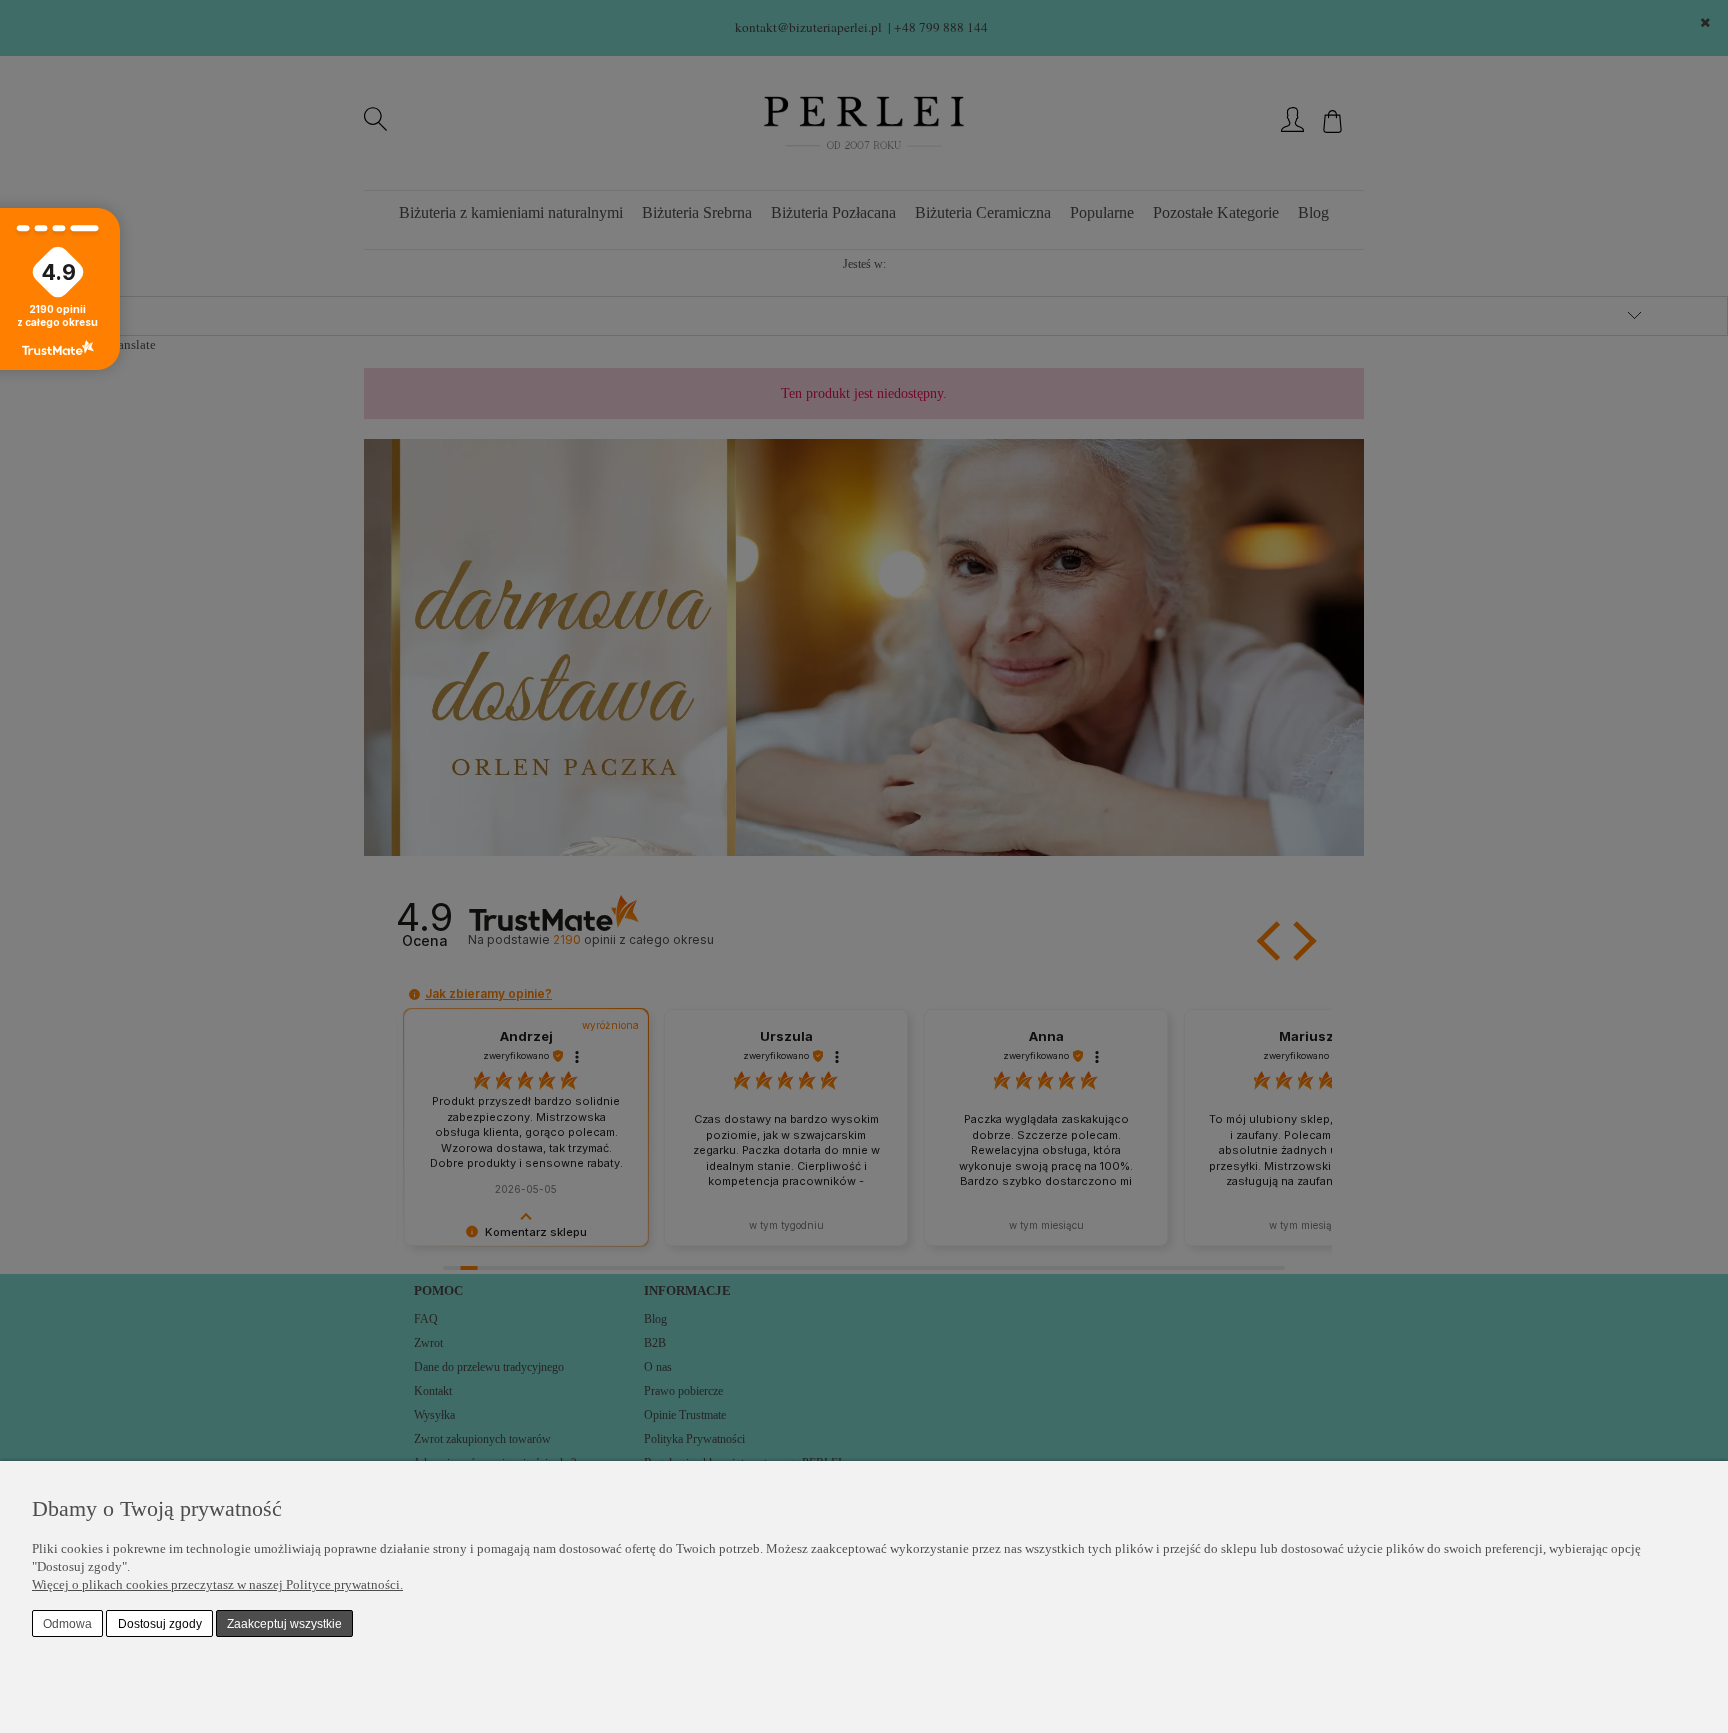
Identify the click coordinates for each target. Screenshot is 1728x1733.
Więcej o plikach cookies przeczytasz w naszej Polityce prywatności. (217, 1584)
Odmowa (67, 1624)
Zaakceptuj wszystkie (284, 1624)
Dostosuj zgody (160, 1624)
